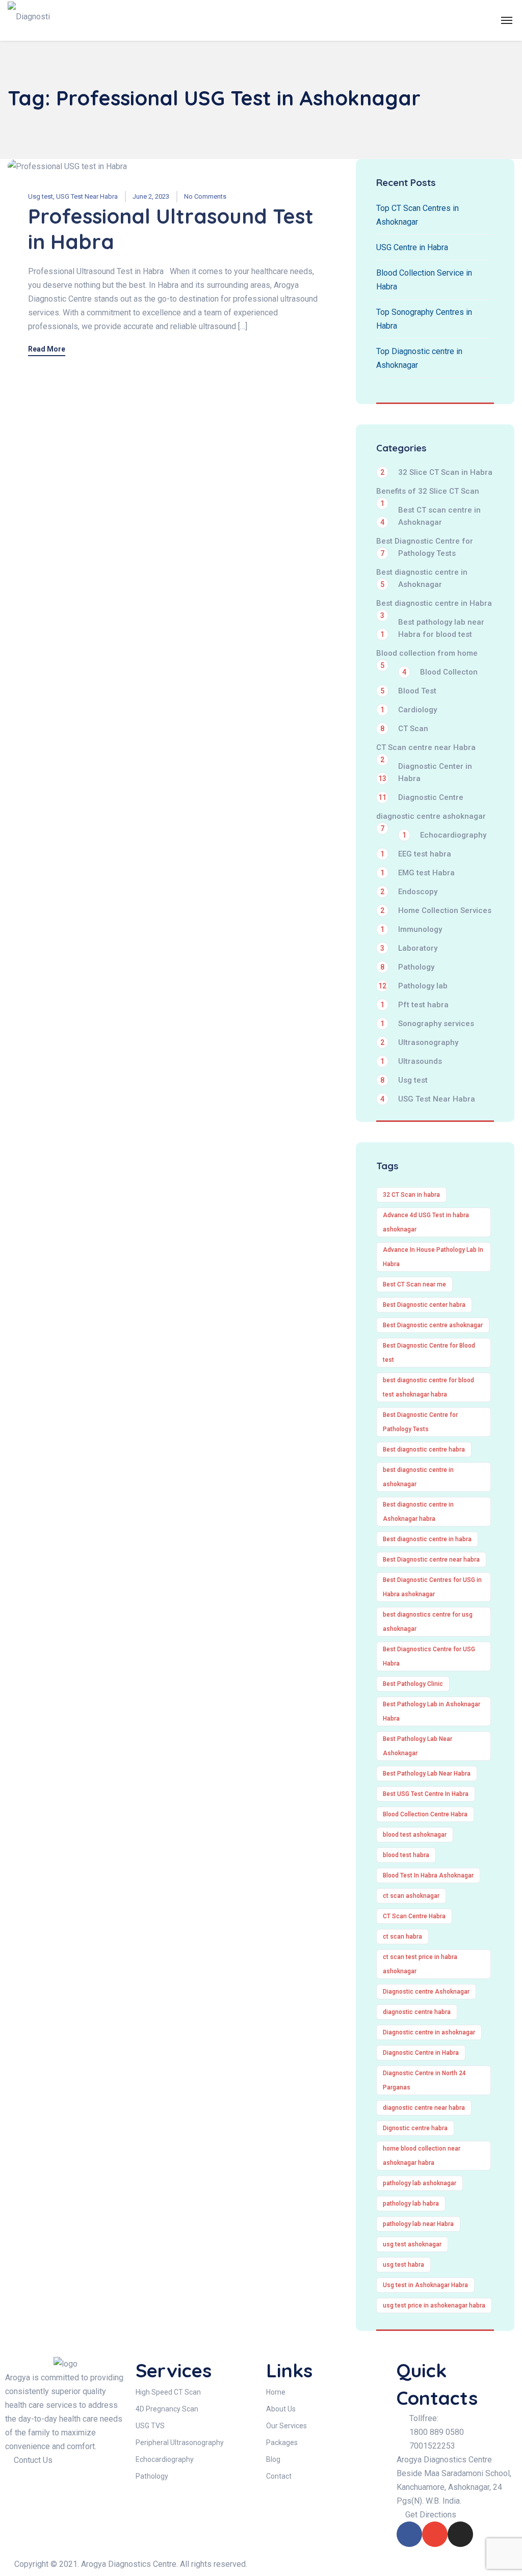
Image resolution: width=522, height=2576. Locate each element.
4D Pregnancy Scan (167, 2409)
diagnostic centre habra (417, 2012)
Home (276, 2392)
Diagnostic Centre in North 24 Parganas (424, 2080)
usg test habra (403, 2265)
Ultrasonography (419, 1042)
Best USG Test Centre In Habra (426, 1794)
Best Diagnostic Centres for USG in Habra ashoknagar (432, 1587)
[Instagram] (460, 2534)
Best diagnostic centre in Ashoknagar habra (418, 1512)
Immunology (411, 929)
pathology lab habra (411, 2204)
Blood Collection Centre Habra (425, 1814)
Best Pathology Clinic (413, 1684)
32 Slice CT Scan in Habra (436, 472)
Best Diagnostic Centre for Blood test (429, 1353)
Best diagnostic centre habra (424, 1450)
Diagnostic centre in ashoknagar (429, 2032)
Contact (279, 2476)
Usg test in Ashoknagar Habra (425, 2285)
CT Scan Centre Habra (414, 1916)
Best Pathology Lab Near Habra (427, 1774)
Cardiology (409, 710)
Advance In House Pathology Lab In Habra (433, 1257)
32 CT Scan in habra (411, 1195)
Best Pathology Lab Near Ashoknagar (417, 1746)
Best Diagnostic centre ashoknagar (433, 1325)
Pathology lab (413, 986)
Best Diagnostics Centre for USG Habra (429, 1656)
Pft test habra (414, 1005)
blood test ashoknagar (415, 1835)
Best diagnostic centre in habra (427, 1539)
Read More (47, 349)
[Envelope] (435, 2534)
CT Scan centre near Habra (426, 748)
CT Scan (404, 729)
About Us (281, 2409)
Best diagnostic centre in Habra (434, 604)
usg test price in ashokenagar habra (434, 2305)
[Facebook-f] (409, 2534)
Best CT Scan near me (414, 1284)
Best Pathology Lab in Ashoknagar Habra (432, 1711)
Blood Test (408, 691)
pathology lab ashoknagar (420, 2183)
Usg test (41, 196)
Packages (282, 2443)
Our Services (286, 2426)
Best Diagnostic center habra (424, 1305)
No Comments (205, 196)
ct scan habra (402, 1937)
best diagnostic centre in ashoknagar (418, 1477)
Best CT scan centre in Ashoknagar (430, 516)
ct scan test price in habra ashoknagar (420, 1964)
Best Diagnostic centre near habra (431, 1560)
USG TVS (150, 2426)
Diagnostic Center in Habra (425, 772)
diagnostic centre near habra (424, 2108)
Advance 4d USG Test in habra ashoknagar (426, 1222)
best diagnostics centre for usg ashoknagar (428, 1622)
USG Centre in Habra (412, 247)
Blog (273, 2459)
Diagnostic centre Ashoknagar (426, 1992)
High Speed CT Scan (168, 2392)
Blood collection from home (427, 654)
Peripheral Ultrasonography (180, 2443)
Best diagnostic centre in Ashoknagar (422, 578)
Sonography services (427, 1024)
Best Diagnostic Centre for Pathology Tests (425, 547)
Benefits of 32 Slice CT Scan (428, 492)
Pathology (407, 967)
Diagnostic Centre (421, 797)
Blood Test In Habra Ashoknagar (428, 1875)
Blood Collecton (440, 672)
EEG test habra (416, 854)
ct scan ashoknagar (411, 1896)
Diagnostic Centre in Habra (421, 2053)
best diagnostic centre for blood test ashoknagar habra (428, 1387)
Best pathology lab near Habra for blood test (432, 628)
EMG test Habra (417, 873)
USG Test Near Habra (87, 196)
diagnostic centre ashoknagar (431, 817)
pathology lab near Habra (418, 2224)
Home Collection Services (436, 910)
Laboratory (409, 948)
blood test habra (406, 1855)
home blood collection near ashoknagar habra (422, 2156)
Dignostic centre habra (415, 2128)
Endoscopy (409, 892)
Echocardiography (444, 835)
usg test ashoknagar (412, 2244)
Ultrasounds (411, 1061)
